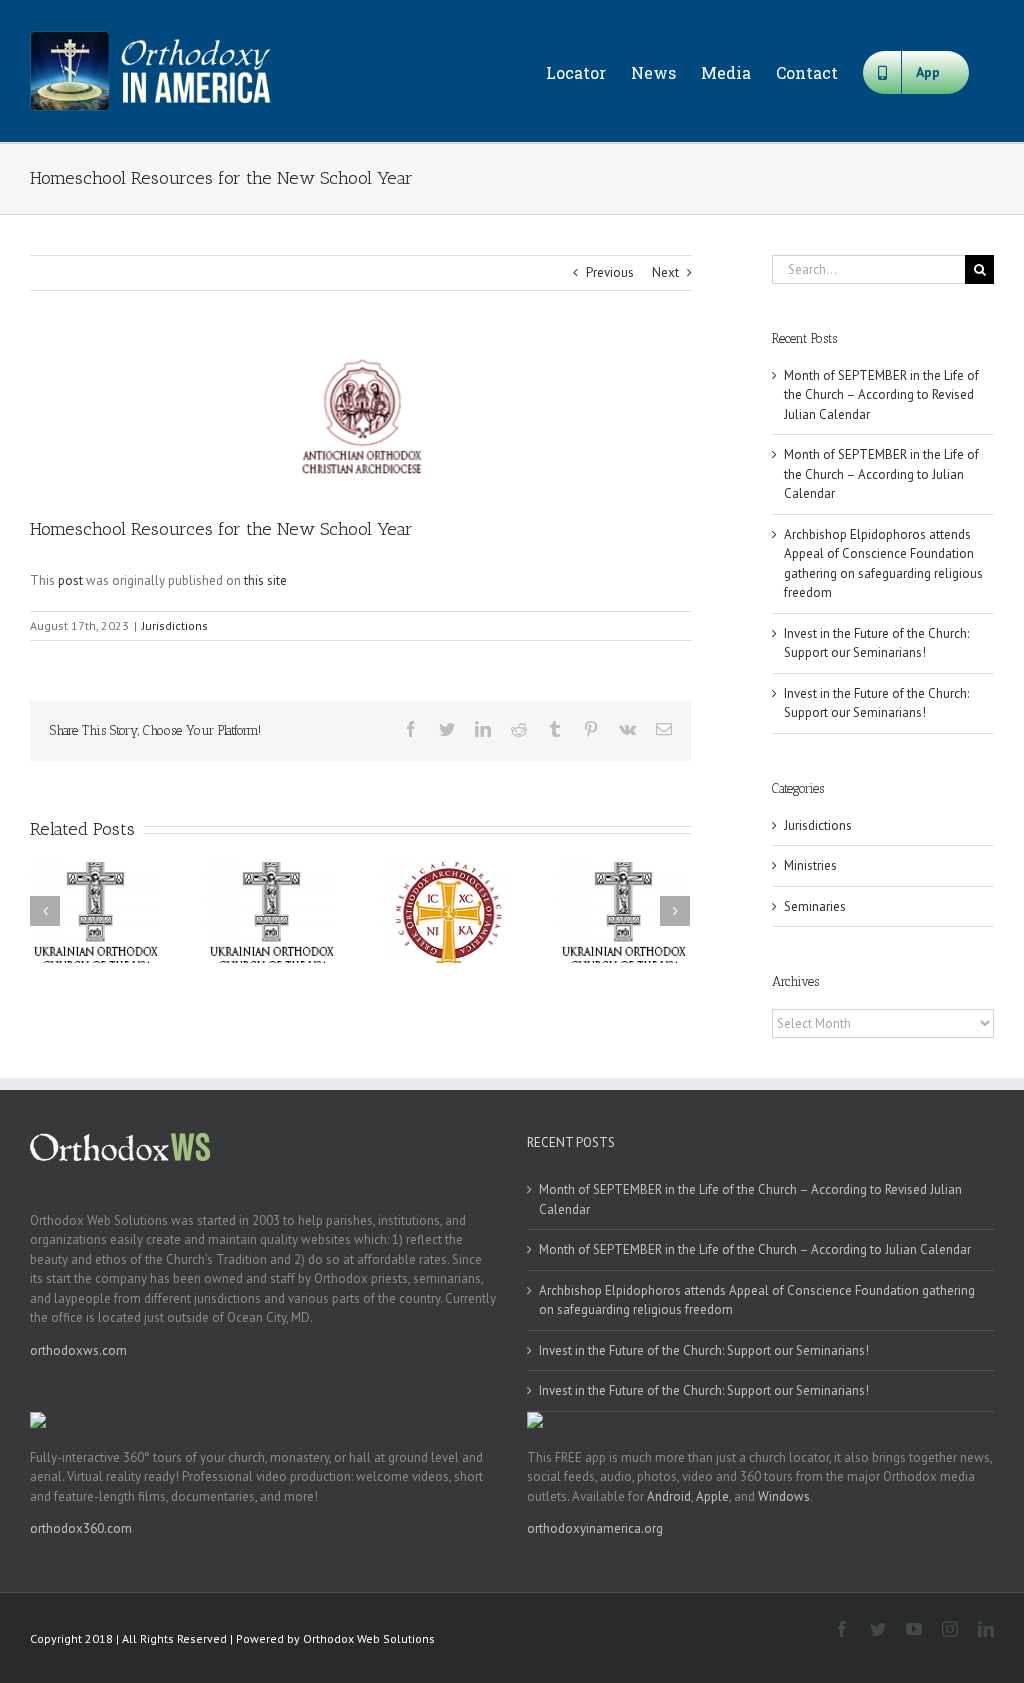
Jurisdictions (175, 625)
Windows (784, 1496)
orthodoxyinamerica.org (595, 1528)
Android (669, 1496)
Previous (610, 272)
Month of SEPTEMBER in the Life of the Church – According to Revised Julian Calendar (881, 395)
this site (265, 580)
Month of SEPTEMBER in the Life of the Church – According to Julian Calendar (881, 474)
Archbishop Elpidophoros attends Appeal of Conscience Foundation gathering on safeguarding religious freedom (757, 1300)
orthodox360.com (81, 1528)
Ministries (810, 865)
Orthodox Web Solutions (369, 1638)
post (70, 580)
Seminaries (815, 906)
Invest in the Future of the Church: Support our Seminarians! (704, 1350)
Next (665, 272)
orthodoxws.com (78, 1350)
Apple (712, 1496)
